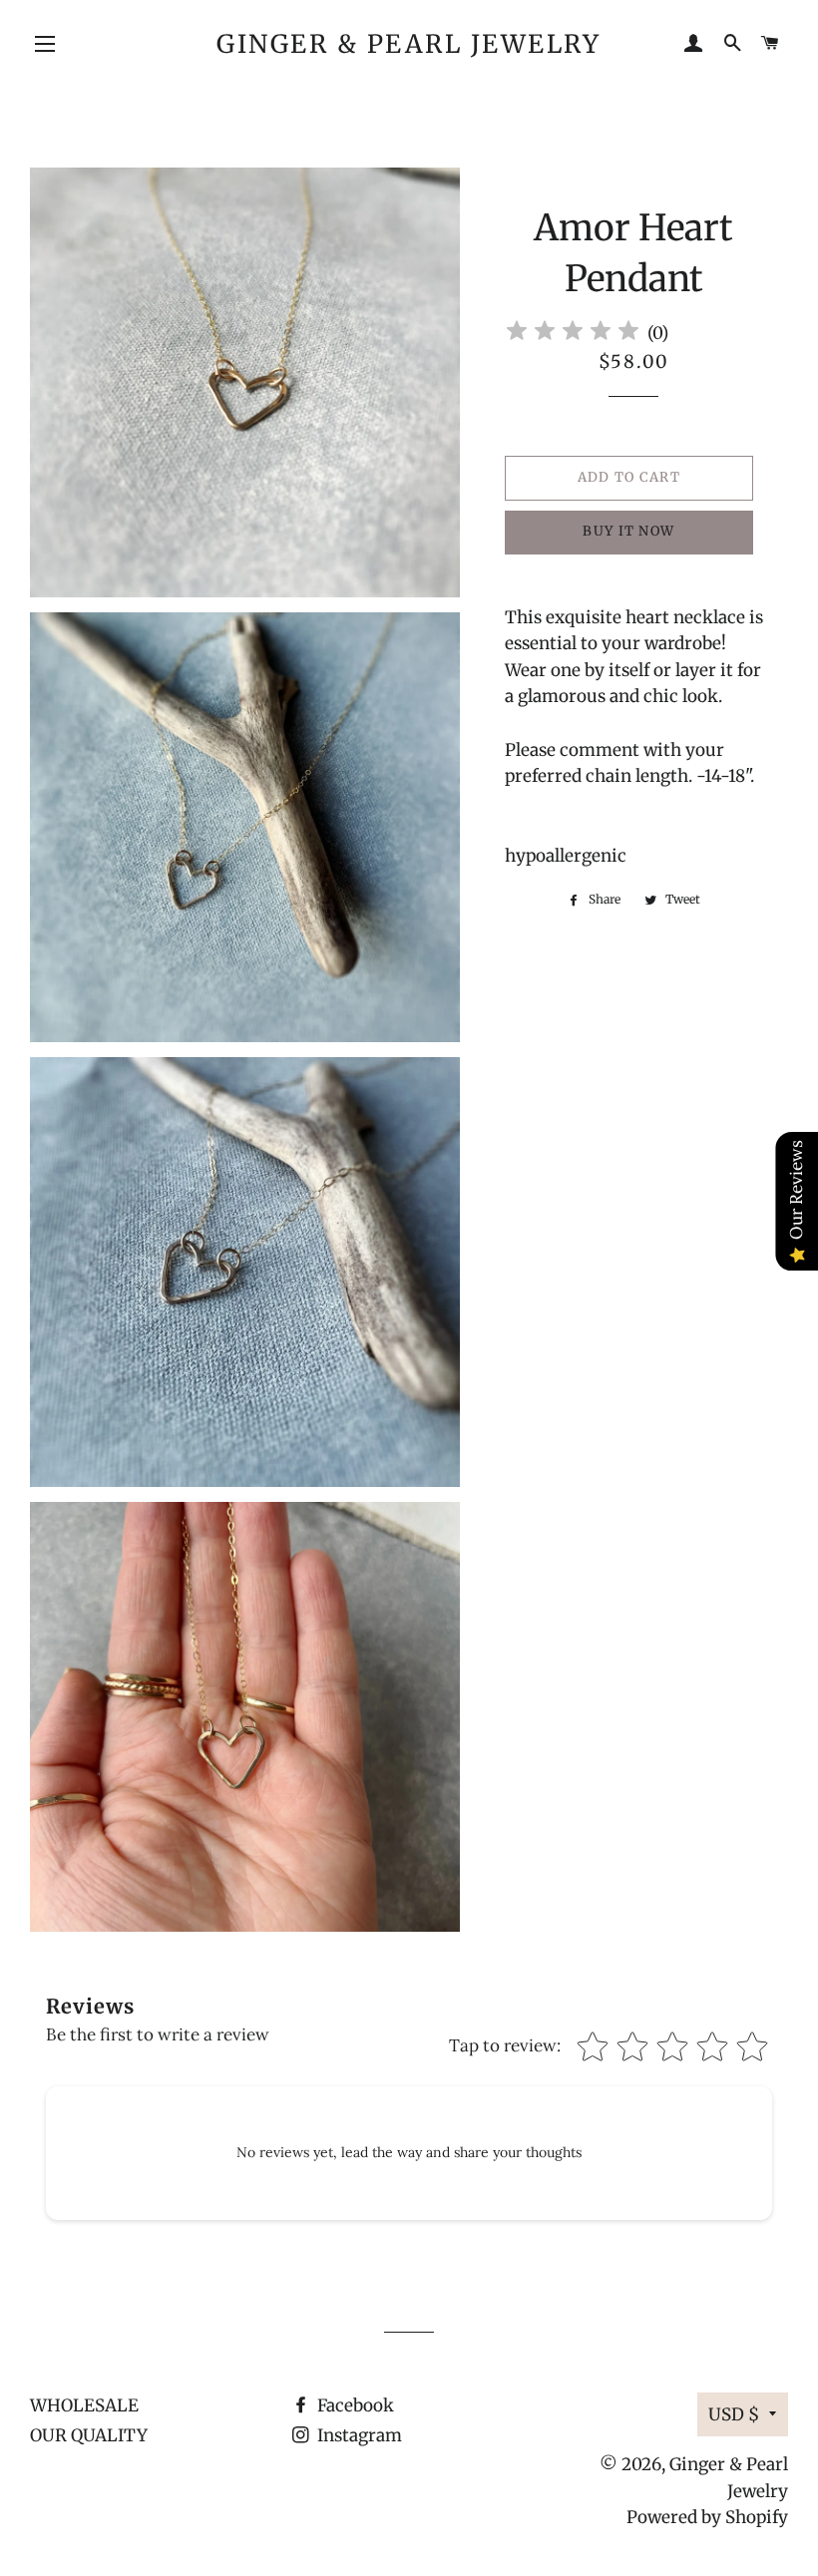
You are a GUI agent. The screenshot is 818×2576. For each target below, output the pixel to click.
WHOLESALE (84, 2405)
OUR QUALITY (89, 2435)
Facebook (354, 2405)
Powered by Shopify (707, 2517)
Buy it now (628, 531)
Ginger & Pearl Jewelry (409, 44)
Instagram (358, 2435)
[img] (573, 334)
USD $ (734, 2414)
